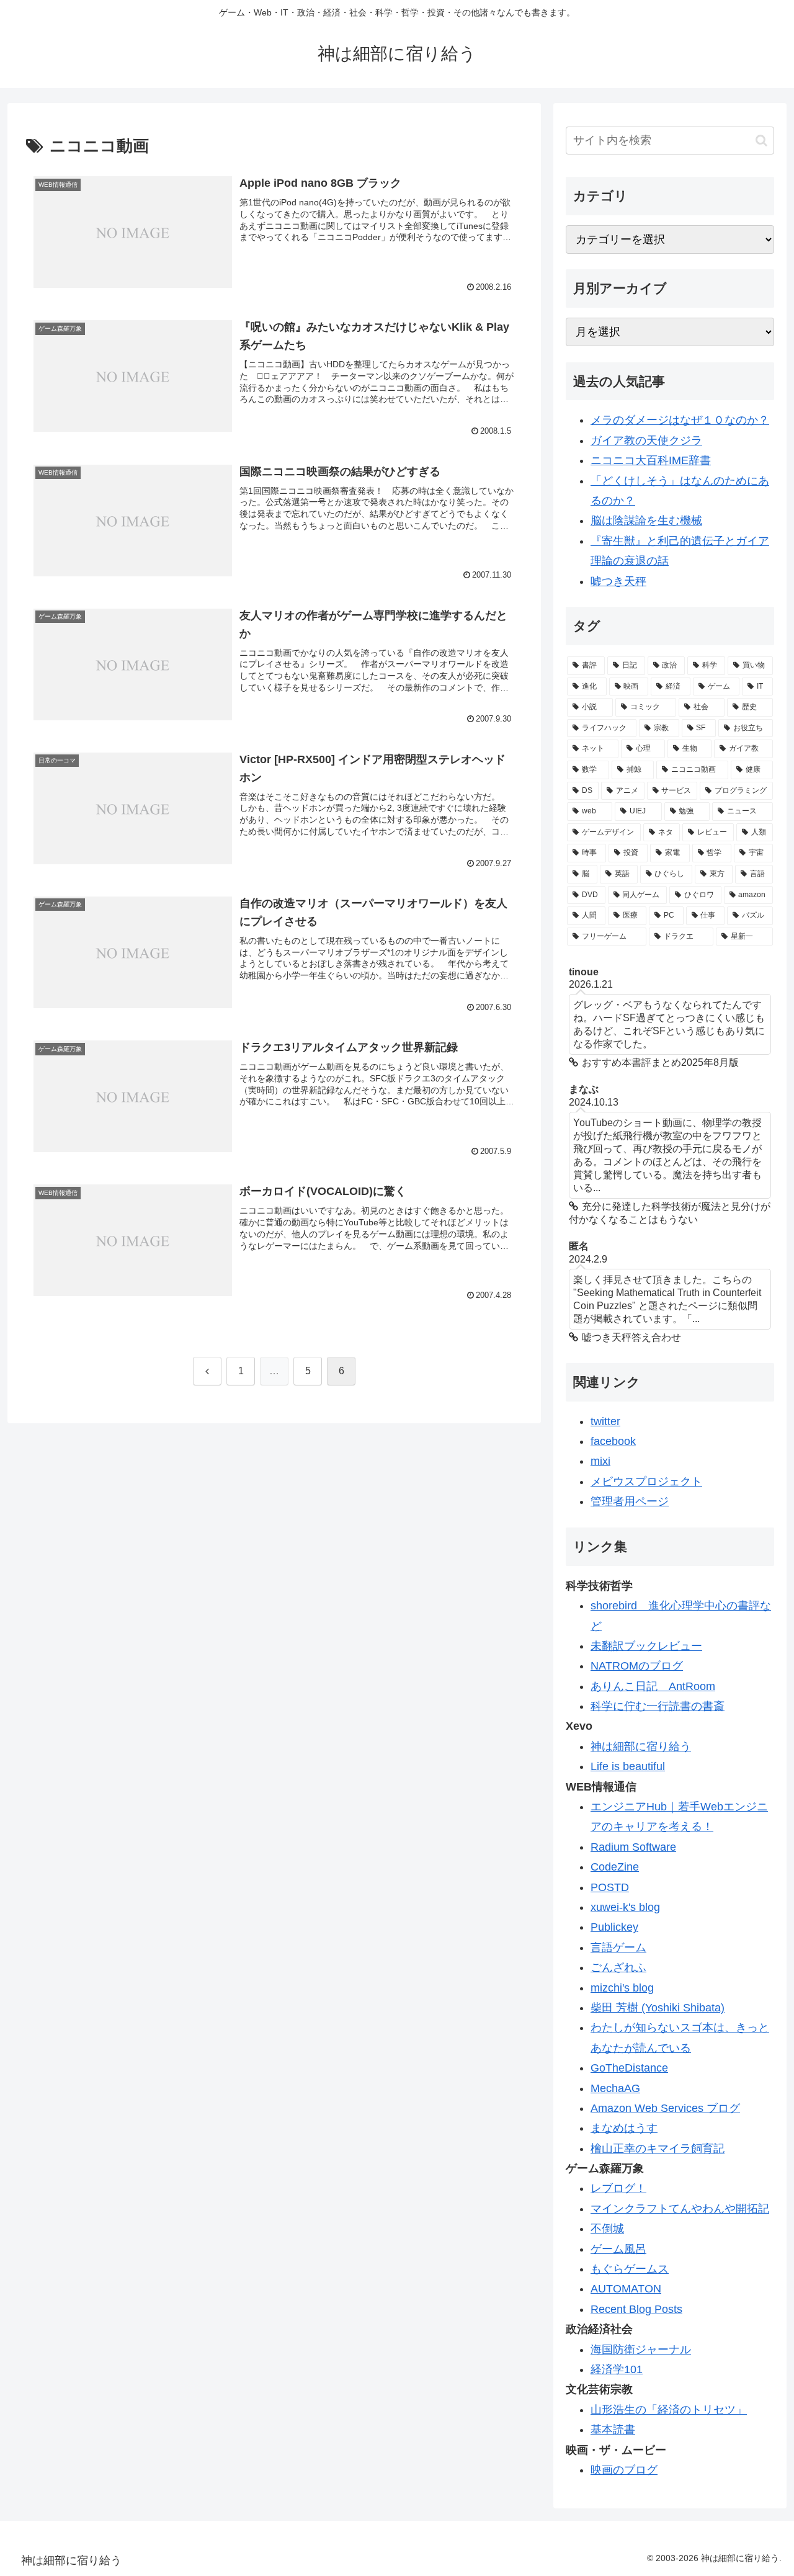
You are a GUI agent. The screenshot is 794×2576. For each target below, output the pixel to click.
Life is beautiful (628, 1766)
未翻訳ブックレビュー (646, 1646)
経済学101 (617, 2369)
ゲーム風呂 (618, 2249)
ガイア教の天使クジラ (646, 441)
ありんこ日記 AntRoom (653, 1686)
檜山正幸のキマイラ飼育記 (658, 2149)
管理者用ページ (630, 1501)
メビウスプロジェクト (646, 1482)
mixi (600, 1461)
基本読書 (613, 2430)
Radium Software (633, 1847)
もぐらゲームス (630, 2269)
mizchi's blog (622, 1988)
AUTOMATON (626, 2289)
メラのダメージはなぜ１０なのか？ (680, 420)
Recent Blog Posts (636, 2309)
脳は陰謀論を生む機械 (646, 521)
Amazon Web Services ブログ (665, 2108)
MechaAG (615, 2088)
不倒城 (607, 2229)
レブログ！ (618, 2188)
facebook (613, 1441)
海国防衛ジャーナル (641, 2350)
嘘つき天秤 (618, 581)
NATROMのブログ (637, 1666)
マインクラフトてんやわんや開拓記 (680, 2209)
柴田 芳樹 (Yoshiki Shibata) (658, 2008)
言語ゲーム (618, 1948)
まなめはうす (624, 2128)
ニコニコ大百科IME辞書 (651, 460)
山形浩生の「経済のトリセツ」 (669, 2410)
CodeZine (615, 1867)
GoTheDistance (629, 2068)
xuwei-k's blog (625, 1907)
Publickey (614, 1927)
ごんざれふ (618, 1967)
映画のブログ (624, 2470)
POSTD (610, 1887)
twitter (605, 1421)
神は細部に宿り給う (641, 1746)
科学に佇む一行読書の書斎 (658, 1706)
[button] (761, 141)
